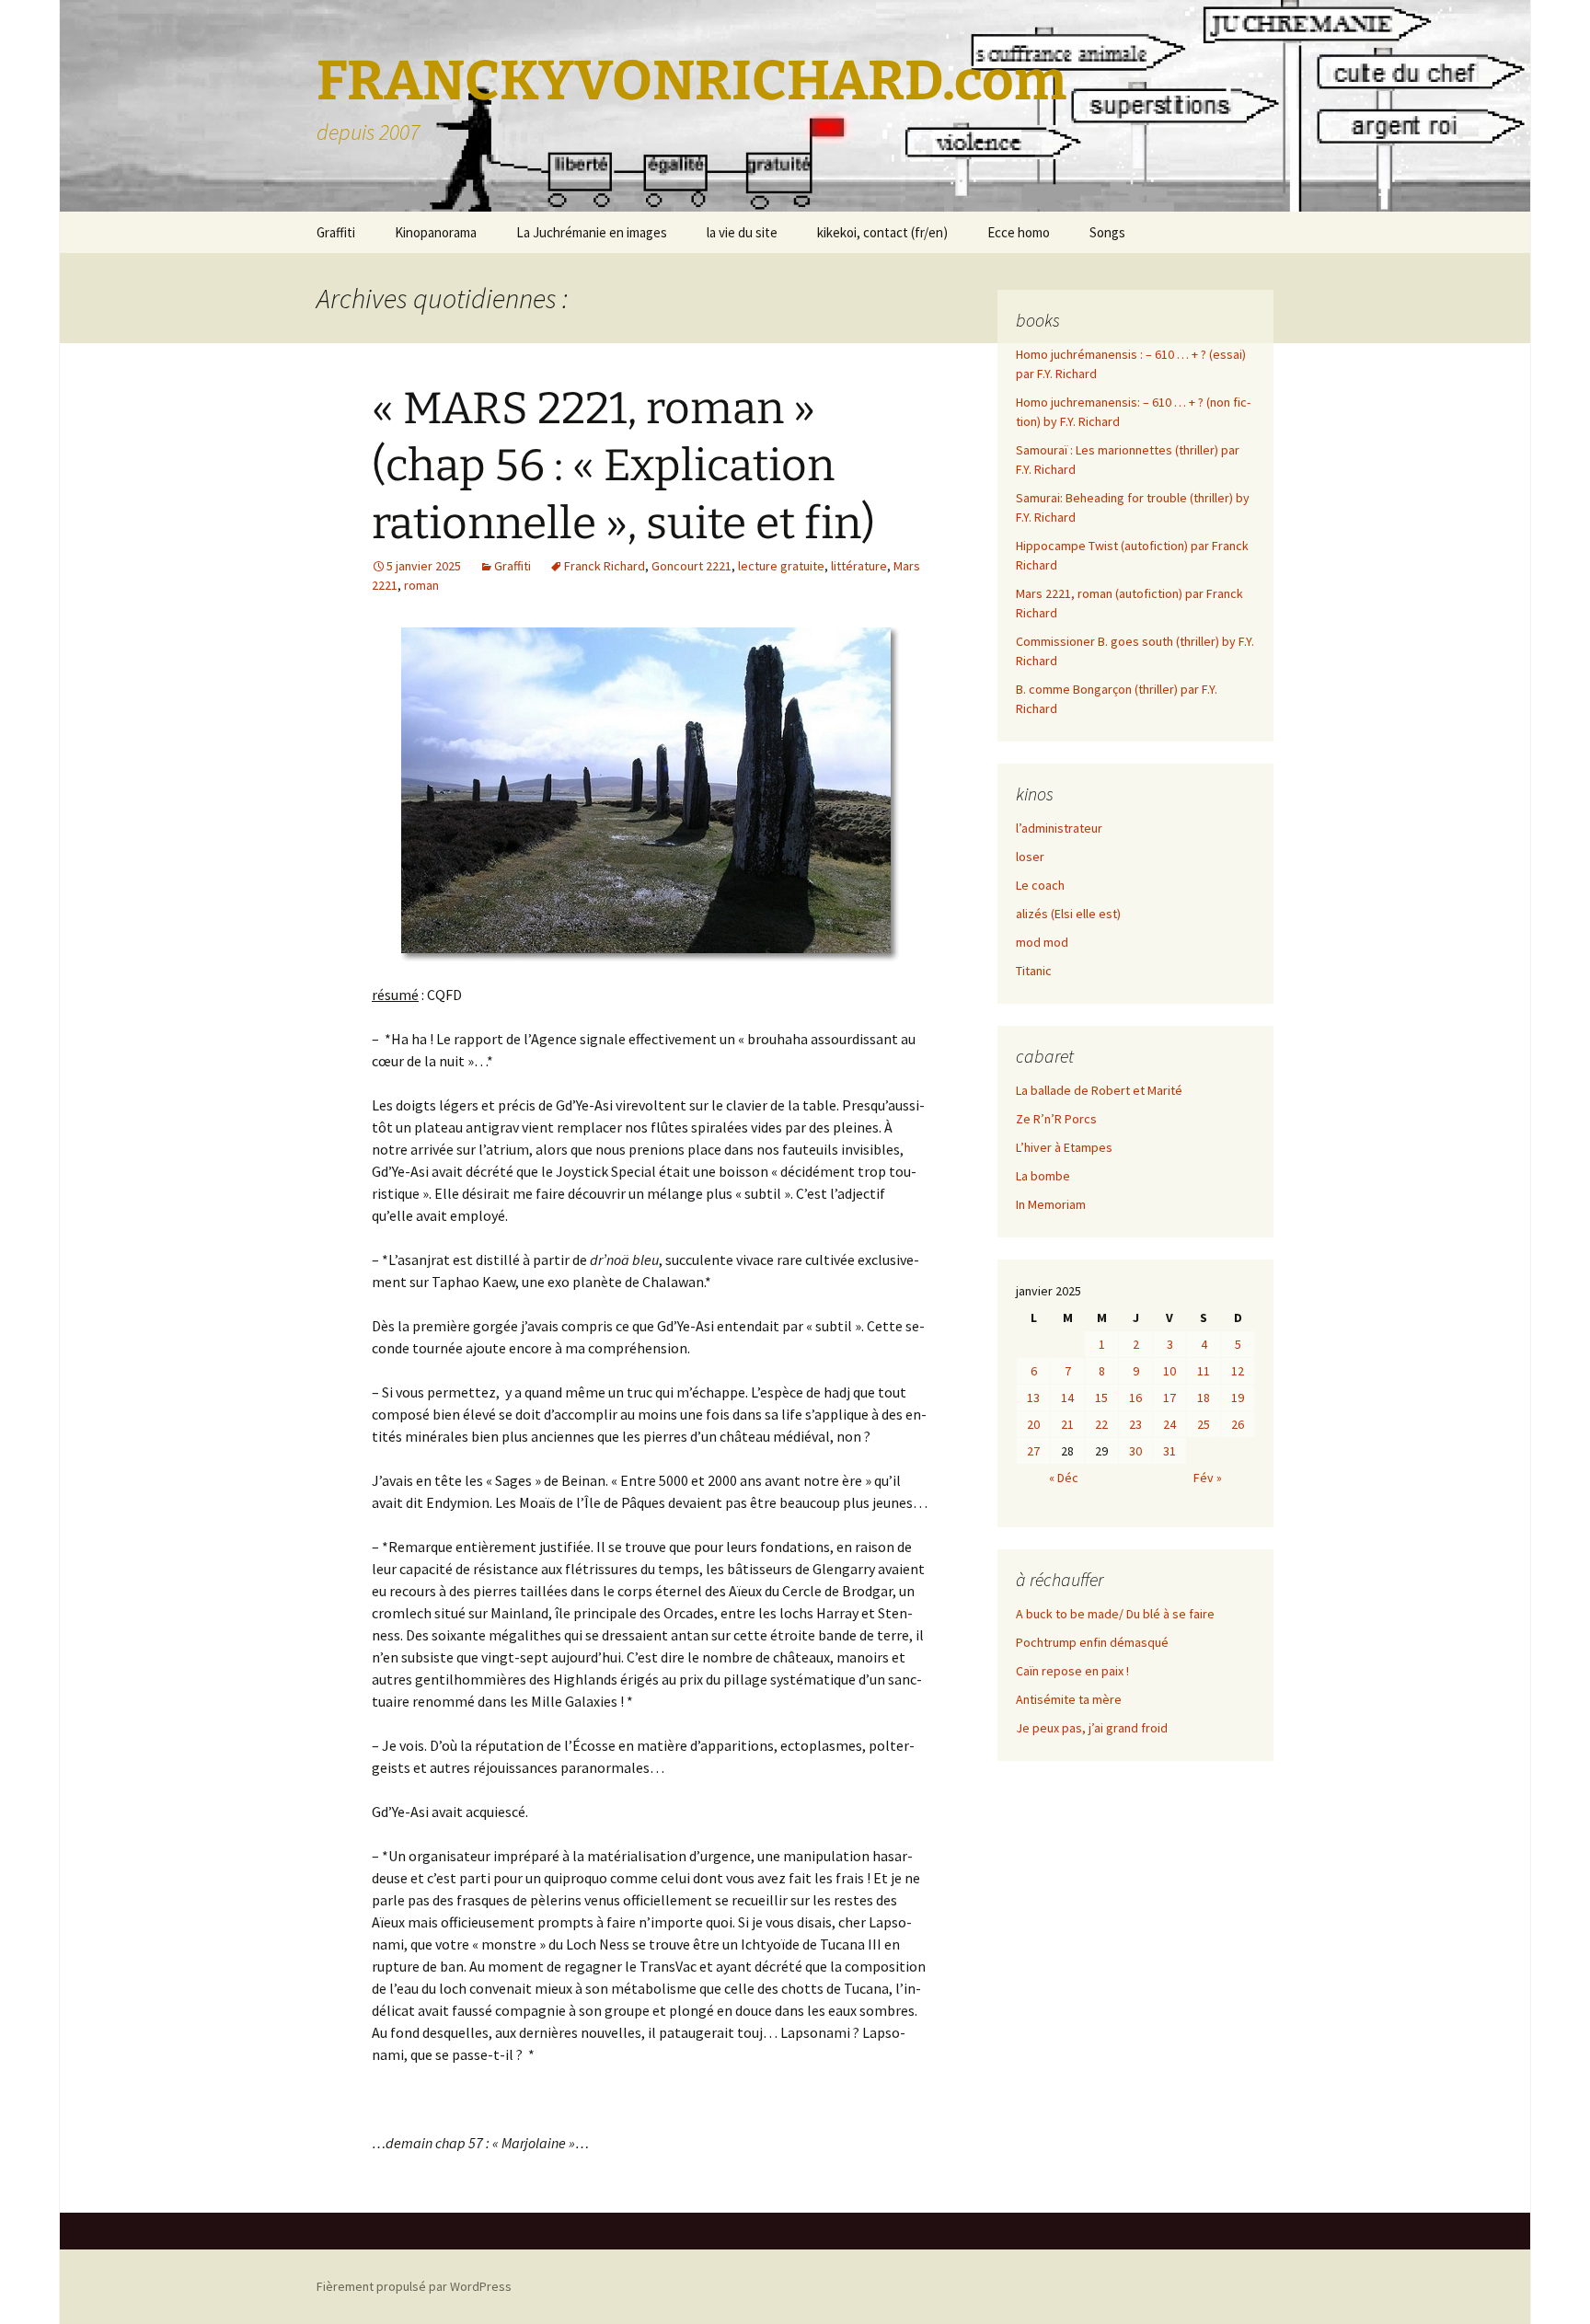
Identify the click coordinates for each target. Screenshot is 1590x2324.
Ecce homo (1019, 232)
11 (1204, 1371)
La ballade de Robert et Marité (1099, 1090)
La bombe (1043, 1176)
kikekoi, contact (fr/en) (882, 232)
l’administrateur (1059, 828)
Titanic (1034, 971)
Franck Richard (605, 566)
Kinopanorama (436, 232)
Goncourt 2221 (691, 566)
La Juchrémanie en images (592, 232)
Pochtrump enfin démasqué (1092, 1642)
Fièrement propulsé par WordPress (414, 2286)
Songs (1107, 232)
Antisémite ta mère (1069, 1699)
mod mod (1042, 942)
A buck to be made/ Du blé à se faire (1115, 1614)
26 (1238, 1424)
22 (1101, 1424)
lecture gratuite (781, 566)
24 (1169, 1424)
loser (1030, 857)
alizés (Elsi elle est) (1068, 914)
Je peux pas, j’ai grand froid (1092, 1728)
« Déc (1064, 1478)
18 (1204, 1398)
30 (1135, 1451)
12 (1238, 1371)
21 (1067, 1424)
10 (1169, 1371)
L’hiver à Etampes (1064, 1147)
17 (1169, 1398)
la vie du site (742, 232)
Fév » (1208, 1478)
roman (421, 585)
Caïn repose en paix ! (1072, 1671)
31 (1169, 1451)
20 (1033, 1424)
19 (1238, 1398)
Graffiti (336, 232)
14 (1067, 1398)
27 (1033, 1451)
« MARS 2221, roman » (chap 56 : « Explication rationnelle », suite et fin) (623, 466)
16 (1135, 1398)
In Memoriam (1051, 1204)
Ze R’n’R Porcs (1056, 1119)
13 (1033, 1398)
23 (1135, 1424)
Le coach (1040, 885)
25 (1204, 1424)
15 (1101, 1398)
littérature (859, 566)
